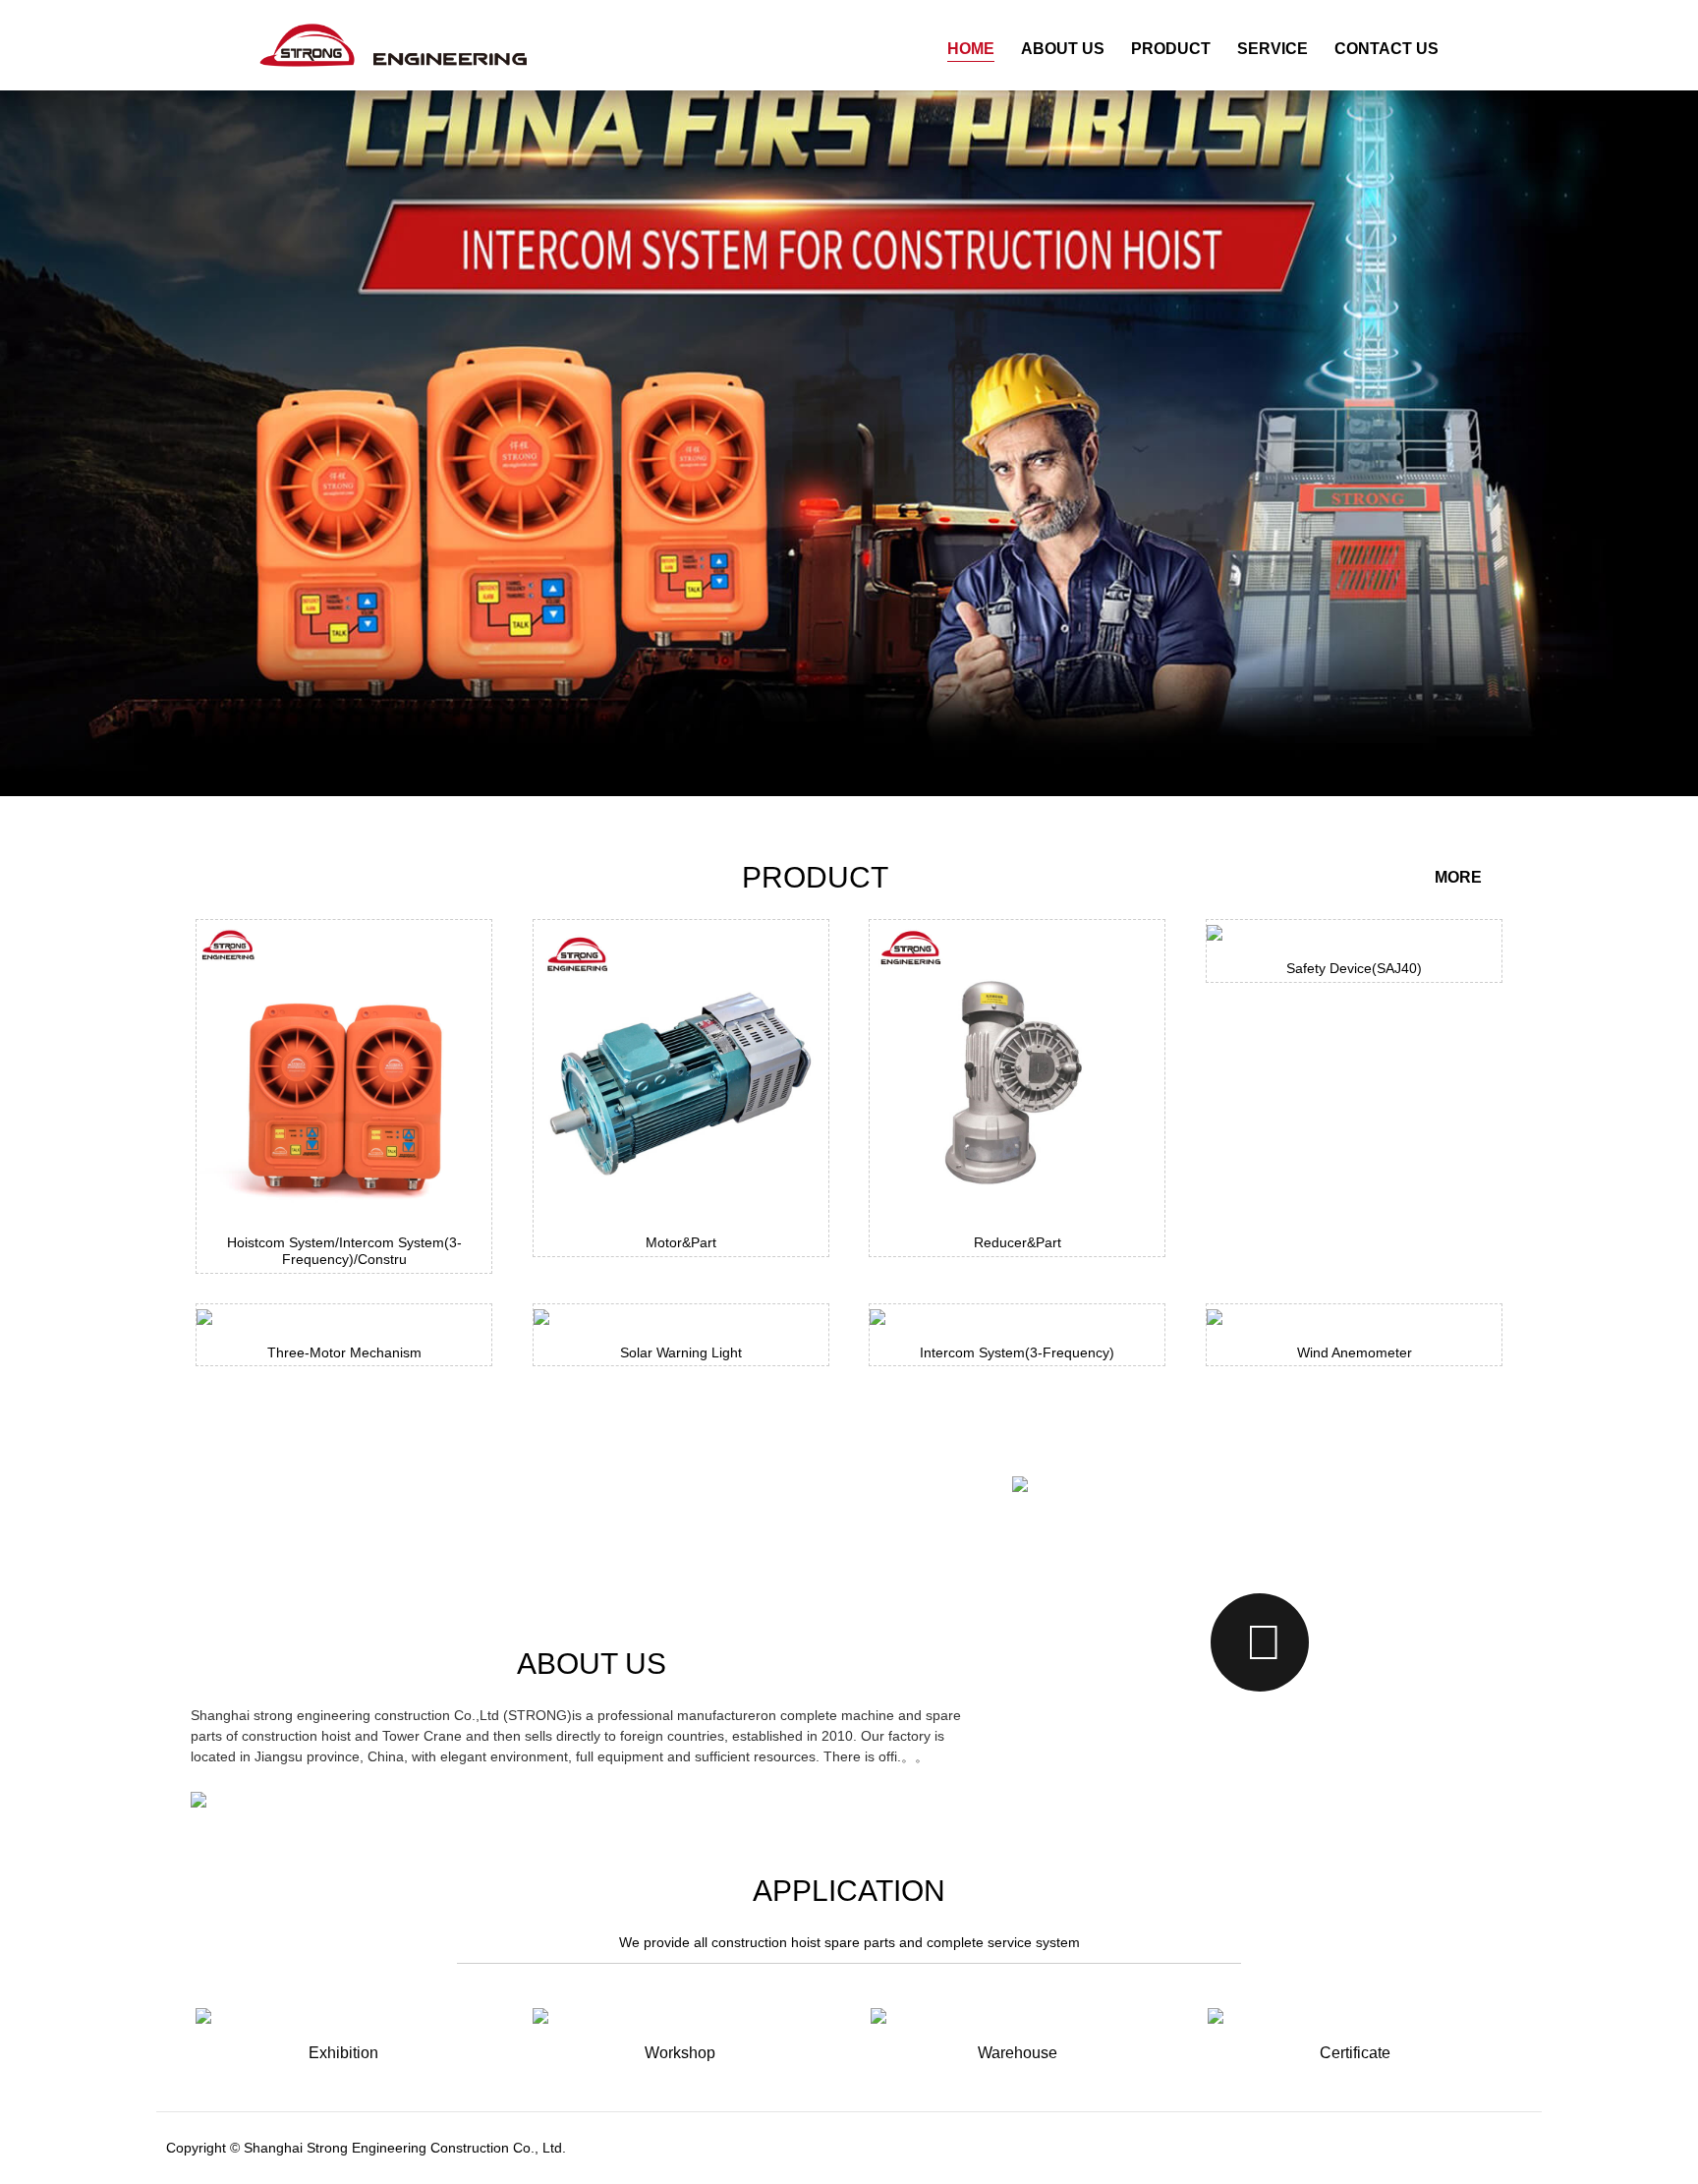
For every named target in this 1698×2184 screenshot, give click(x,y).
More (1460, 877)
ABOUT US (1063, 49)
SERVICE (1273, 49)
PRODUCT (1171, 49)
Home (971, 49)
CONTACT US (1387, 49)
